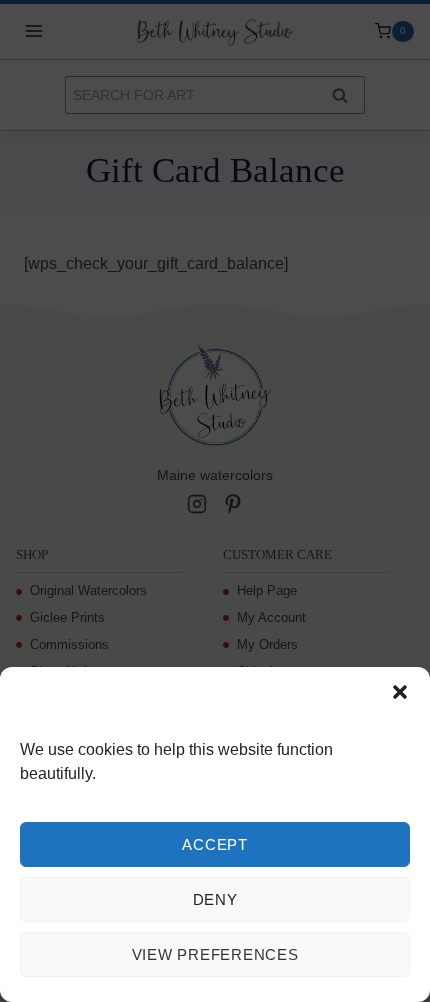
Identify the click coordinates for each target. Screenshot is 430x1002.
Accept (215, 844)
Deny (215, 899)
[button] (400, 692)
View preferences (215, 954)
